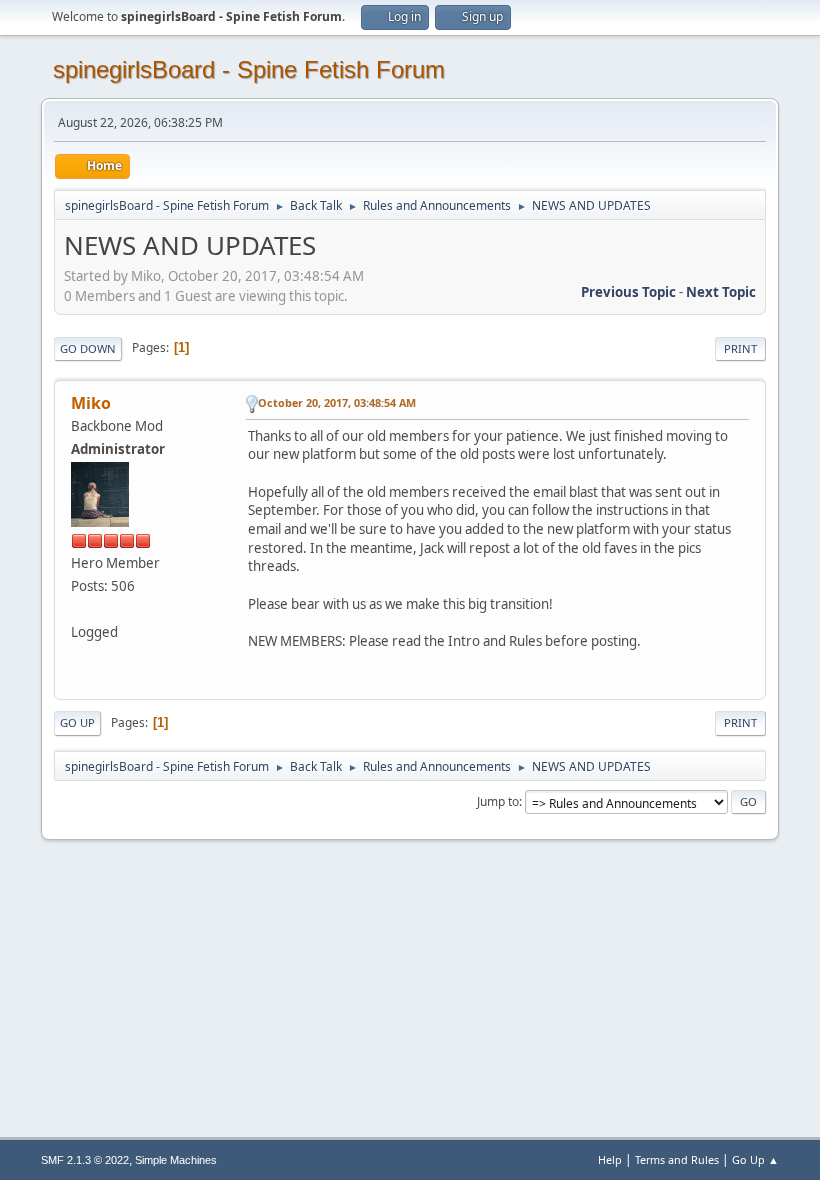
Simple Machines (176, 1160)
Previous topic (628, 292)
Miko (91, 403)
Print (740, 348)
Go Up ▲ (755, 1159)
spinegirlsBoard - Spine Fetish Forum (249, 69)
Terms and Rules (677, 1159)
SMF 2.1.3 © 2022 (85, 1160)
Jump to (498, 801)
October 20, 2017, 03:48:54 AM (337, 402)
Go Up (77, 722)
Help (610, 1159)
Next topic (721, 292)
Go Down (88, 348)
